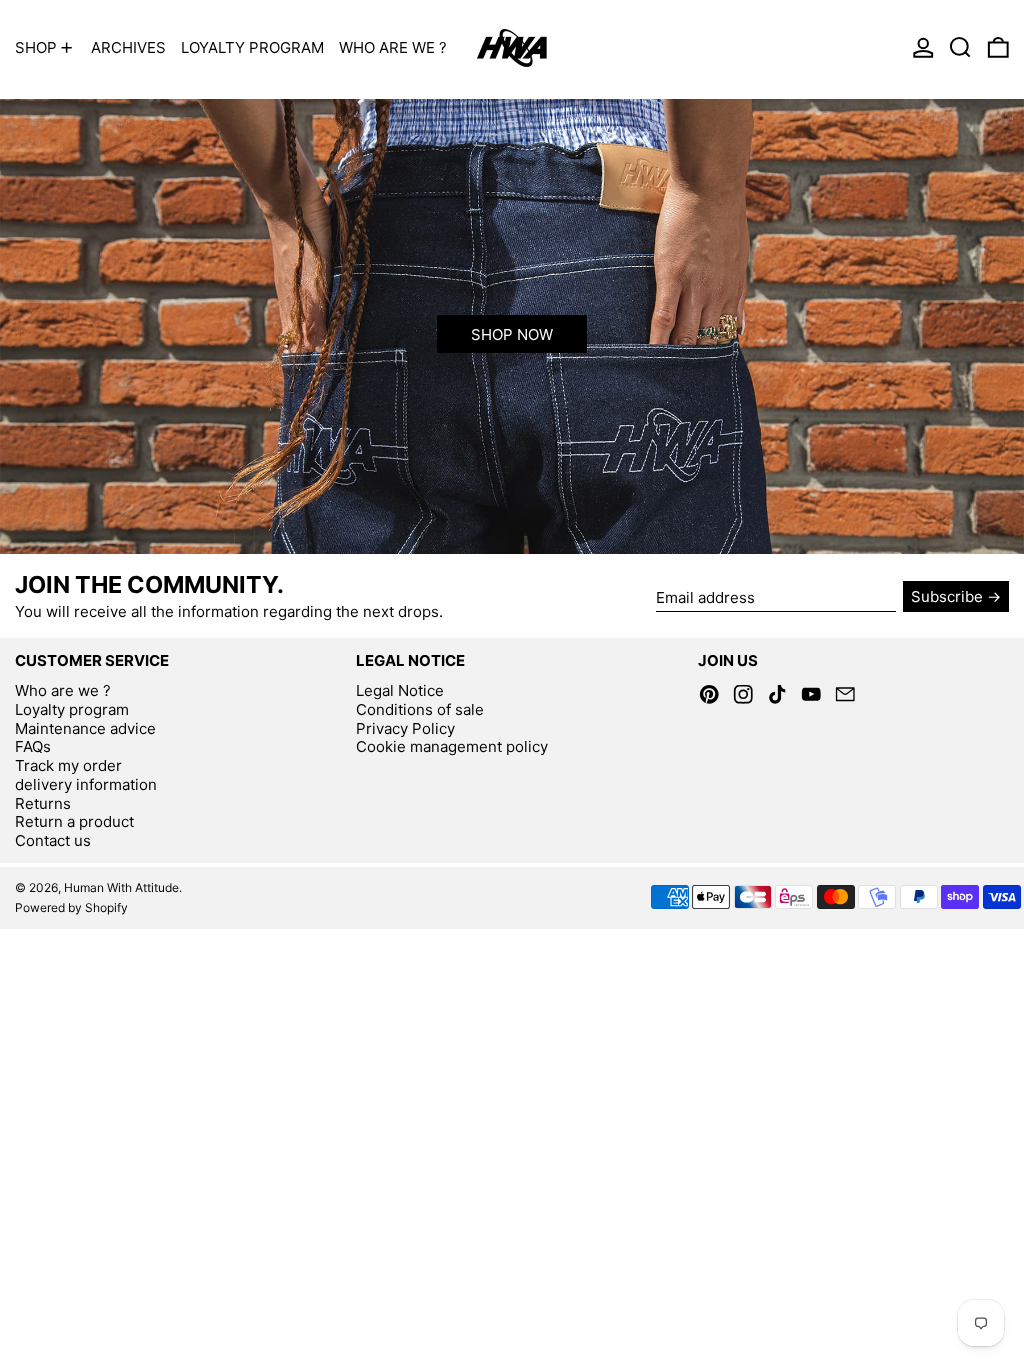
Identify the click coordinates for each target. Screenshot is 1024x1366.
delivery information (86, 784)
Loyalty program (72, 709)
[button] (960, 47)
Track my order (68, 765)
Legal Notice (400, 690)
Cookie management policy (452, 746)
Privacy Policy (405, 728)
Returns (43, 803)
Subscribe (947, 596)
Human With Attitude (121, 887)
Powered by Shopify (71, 907)
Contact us (53, 840)
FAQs (33, 746)
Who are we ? (63, 690)
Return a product (74, 821)
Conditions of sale (420, 709)
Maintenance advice (85, 728)
